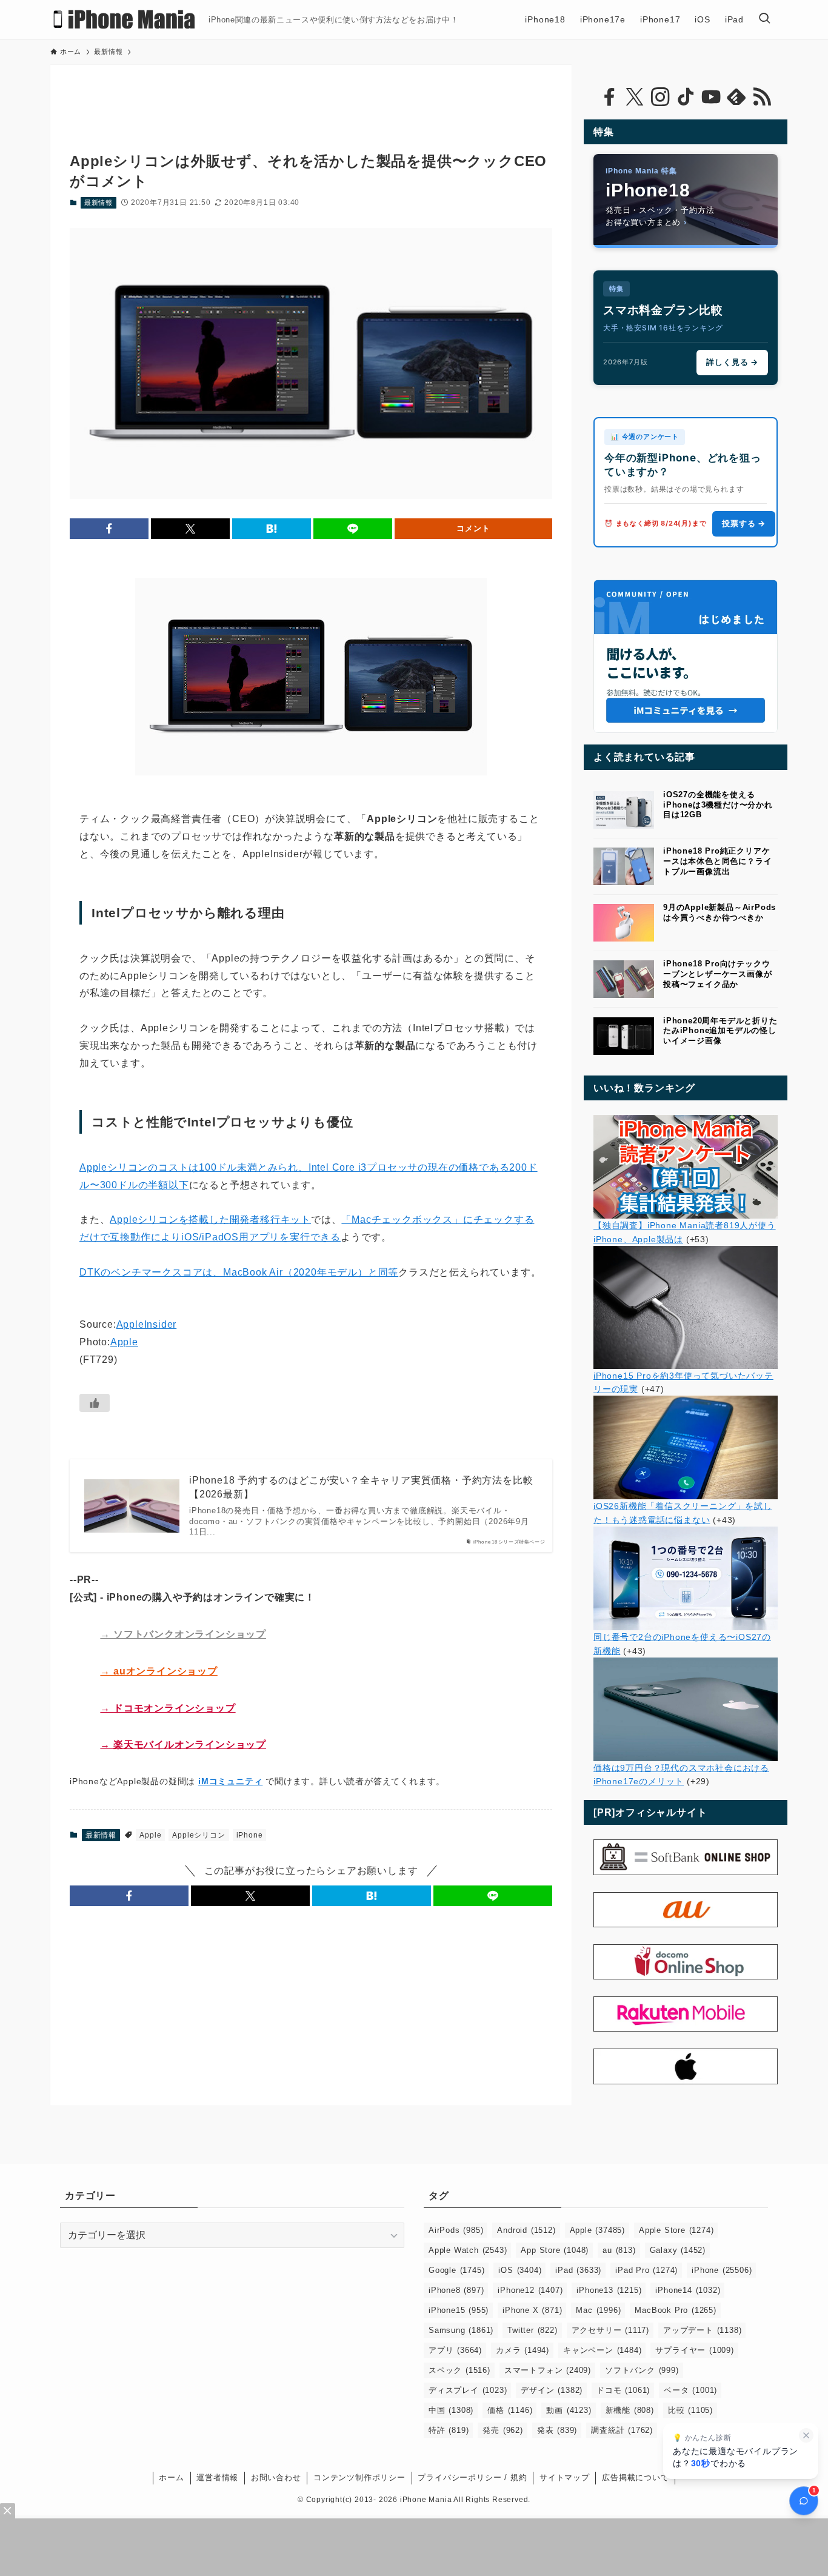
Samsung (461, 2330)
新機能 (630, 2410)
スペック (459, 2370)
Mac (598, 2310)
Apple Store (676, 2230)
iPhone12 (530, 2290)
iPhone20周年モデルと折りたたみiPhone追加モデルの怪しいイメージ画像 (720, 1031)
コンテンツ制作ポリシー (359, 2477)
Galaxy (678, 2250)
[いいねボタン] (95, 1403)
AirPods (456, 2230)
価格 (510, 2410)
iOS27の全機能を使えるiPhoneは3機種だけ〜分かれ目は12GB (718, 805)
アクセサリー (610, 2330)
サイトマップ (565, 2477)
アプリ (455, 2350)
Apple (124, 1342)
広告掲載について (635, 2477)
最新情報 (98, 202)
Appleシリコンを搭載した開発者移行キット (210, 1219)
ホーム (171, 2477)
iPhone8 (456, 2290)
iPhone (250, 1835)
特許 (449, 2430)
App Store (555, 2250)
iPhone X (532, 2310)
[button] (109, 529)
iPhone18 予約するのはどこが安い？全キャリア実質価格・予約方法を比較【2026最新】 (361, 1487)
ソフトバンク (642, 2370)
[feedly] (736, 97)
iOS (520, 2270)
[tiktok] (686, 97)
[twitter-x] (635, 97)
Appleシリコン (199, 1835)
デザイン (552, 2390)
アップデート (702, 2330)
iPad (578, 2270)
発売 (502, 2430)
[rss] (762, 97)
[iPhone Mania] (125, 19)
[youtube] (711, 97)
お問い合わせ (276, 2477)
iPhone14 (688, 2290)
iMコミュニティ (230, 1781)
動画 (569, 2410)
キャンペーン (602, 2350)
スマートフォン (548, 2370)
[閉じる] (806, 2435)
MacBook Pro (675, 2310)
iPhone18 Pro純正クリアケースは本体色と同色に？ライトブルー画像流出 (717, 861)
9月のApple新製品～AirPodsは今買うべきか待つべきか (719, 912)
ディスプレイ (468, 2390)
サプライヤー (694, 2350)
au (619, 2250)
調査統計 (622, 2430)
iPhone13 (609, 2290)
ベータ (690, 2390)
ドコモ (623, 2390)
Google (456, 2270)
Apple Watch (468, 2250)
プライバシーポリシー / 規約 (472, 2477)
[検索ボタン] (764, 19)
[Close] (8, 2511)
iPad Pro (646, 2270)
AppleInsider (147, 1324)
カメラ (523, 2350)
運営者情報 (217, 2477)
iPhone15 (459, 2310)
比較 (690, 2410)
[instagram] (660, 97)
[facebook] (609, 97)
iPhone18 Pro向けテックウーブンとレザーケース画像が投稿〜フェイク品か (717, 974)
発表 (557, 2430)
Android (526, 2230)
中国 (451, 2410)
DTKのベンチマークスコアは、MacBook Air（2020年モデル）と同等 (239, 1272)
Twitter (532, 2330)
